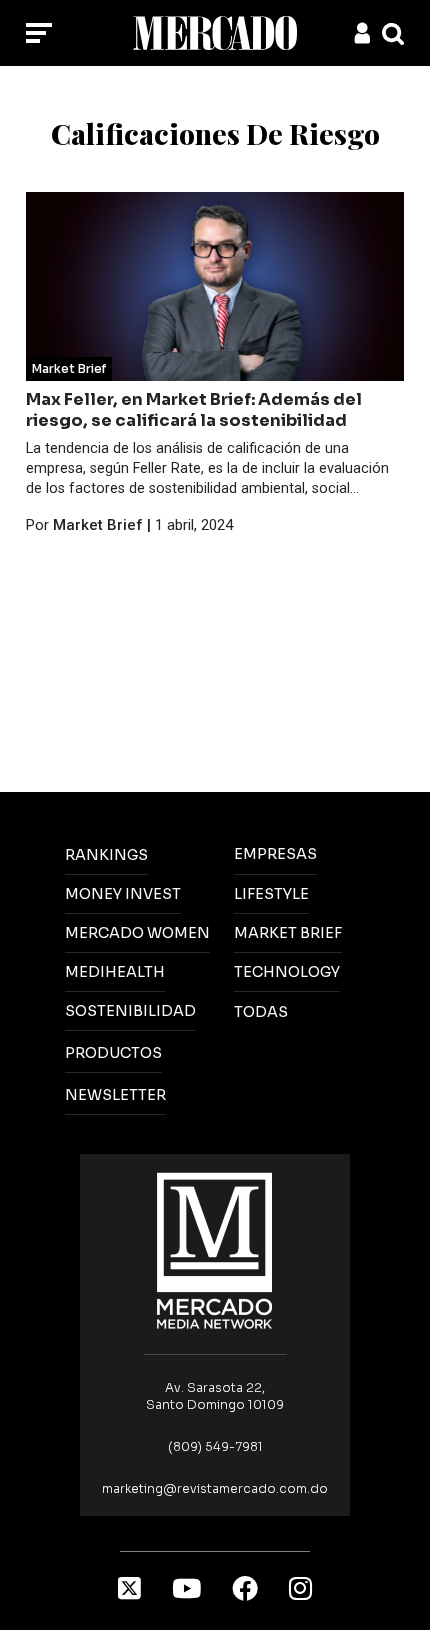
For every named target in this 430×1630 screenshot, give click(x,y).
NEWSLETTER (115, 1095)
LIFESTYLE (271, 894)
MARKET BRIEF (288, 933)
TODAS (261, 1012)
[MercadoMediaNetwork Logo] (215, 1249)
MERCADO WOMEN (137, 933)
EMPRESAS (275, 854)
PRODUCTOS (113, 1053)
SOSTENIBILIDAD (130, 1011)
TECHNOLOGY (287, 972)
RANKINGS (106, 855)
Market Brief (69, 368)
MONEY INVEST (123, 894)
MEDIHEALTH (115, 972)
